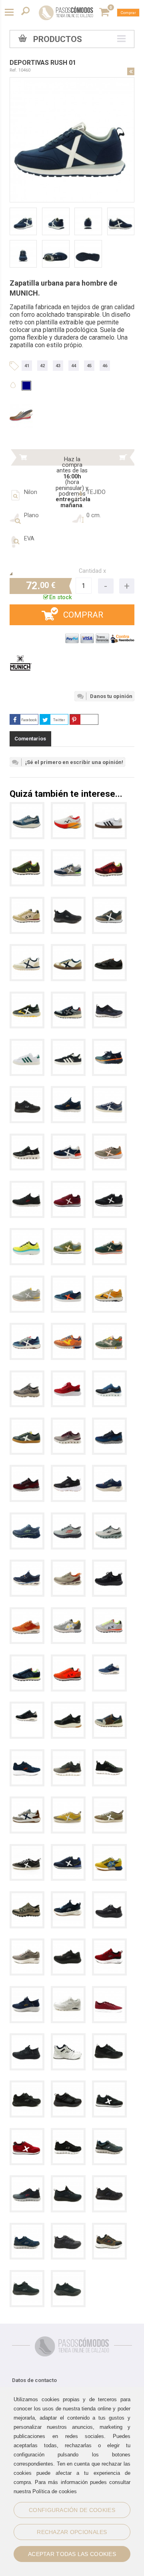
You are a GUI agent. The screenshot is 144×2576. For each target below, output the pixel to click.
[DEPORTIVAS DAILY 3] (109, 1992)
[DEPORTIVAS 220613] (27, 1234)
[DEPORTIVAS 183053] (27, 1613)
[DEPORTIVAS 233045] (68, 1092)
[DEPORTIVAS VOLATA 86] (27, 1850)
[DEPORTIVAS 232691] (109, 2039)
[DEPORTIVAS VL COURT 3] (109, 808)
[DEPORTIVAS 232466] (27, 1992)
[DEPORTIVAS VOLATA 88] (68, 1802)
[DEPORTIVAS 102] (27, 855)
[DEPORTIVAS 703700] (27, 808)
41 (27, 366)
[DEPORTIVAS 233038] (109, 1423)
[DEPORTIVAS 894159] (68, 903)
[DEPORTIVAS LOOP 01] (109, 1139)
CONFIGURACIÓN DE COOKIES (72, 2510)
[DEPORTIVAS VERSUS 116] (68, 1139)
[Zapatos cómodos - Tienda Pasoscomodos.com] (66, 13)
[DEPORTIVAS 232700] (109, 1471)
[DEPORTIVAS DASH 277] (68, 1234)
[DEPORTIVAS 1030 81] (109, 1707)
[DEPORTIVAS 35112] (109, 1850)
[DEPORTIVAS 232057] (27, 2276)
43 (58, 366)
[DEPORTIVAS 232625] (109, 1944)
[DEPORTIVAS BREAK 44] (27, 1423)
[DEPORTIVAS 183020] (68, 1992)
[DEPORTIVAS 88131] (68, 1329)
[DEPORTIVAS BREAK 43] (109, 950)
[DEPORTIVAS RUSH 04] (109, 903)
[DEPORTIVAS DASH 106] (27, 2134)
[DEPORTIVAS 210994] (68, 1565)
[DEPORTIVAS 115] (68, 1613)
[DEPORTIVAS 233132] (109, 1376)
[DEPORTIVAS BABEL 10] (27, 997)
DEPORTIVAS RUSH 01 (43, 63)
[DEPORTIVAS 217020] (109, 1518)
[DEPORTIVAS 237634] (27, 1897)
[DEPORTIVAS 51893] (68, 2086)
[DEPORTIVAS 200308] (109, 1565)
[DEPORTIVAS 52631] (68, 2134)
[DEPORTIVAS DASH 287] (68, 1187)
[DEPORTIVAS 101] (27, 903)
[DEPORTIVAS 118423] (68, 1707)
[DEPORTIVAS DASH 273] (109, 1234)
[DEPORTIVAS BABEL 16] (109, 1281)
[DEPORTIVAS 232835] (68, 1471)
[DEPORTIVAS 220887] (27, 1518)
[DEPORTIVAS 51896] (68, 2039)
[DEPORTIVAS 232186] (27, 1187)
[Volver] (131, 71)
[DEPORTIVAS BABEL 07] (27, 1802)
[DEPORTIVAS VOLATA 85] (109, 1092)
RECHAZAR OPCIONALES (72, 2532)
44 (74, 366)
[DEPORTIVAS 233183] (68, 1376)
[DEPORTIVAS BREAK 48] (68, 1281)
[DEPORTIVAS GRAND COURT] (27, 1045)
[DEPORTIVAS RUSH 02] (27, 950)
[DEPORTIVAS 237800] (27, 1376)
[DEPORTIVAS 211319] (27, 1565)
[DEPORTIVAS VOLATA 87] (109, 1802)
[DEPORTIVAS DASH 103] (109, 2086)
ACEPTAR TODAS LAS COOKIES (72, 2554)
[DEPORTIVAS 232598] (27, 1755)
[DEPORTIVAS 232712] (109, 1897)
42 (42, 366)
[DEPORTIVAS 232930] (27, 1139)
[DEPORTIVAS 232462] (27, 2039)
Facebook (29, 720)
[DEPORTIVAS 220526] (109, 1045)
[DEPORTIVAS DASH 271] (68, 855)
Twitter (59, 720)
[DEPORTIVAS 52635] (27, 1092)
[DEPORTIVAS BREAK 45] (68, 950)
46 (105, 366)
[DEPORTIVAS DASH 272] (27, 1281)
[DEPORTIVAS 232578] (27, 2086)
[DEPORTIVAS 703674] (68, 808)
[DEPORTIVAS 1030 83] (68, 997)
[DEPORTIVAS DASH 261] (68, 1850)
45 (89, 366)
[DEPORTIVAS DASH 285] (109, 1187)
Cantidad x (92, 571)
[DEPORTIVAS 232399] (68, 1755)
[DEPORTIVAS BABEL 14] (27, 1329)
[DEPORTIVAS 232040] (68, 2276)
